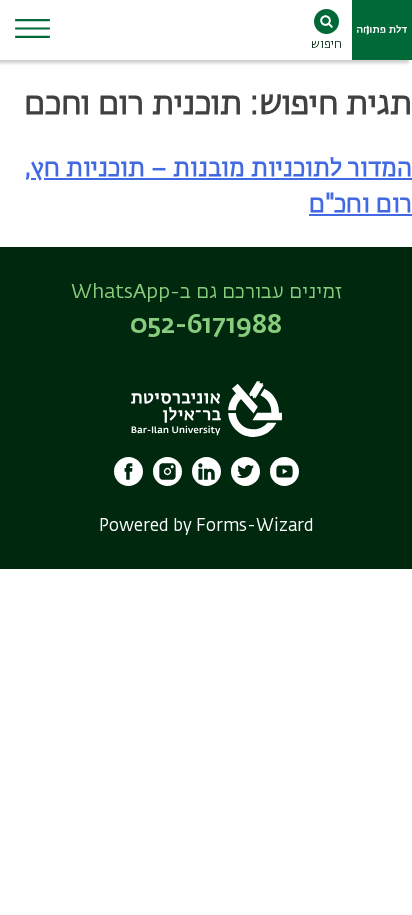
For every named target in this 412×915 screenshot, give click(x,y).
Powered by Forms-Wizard (206, 526)
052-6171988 (206, 326)
